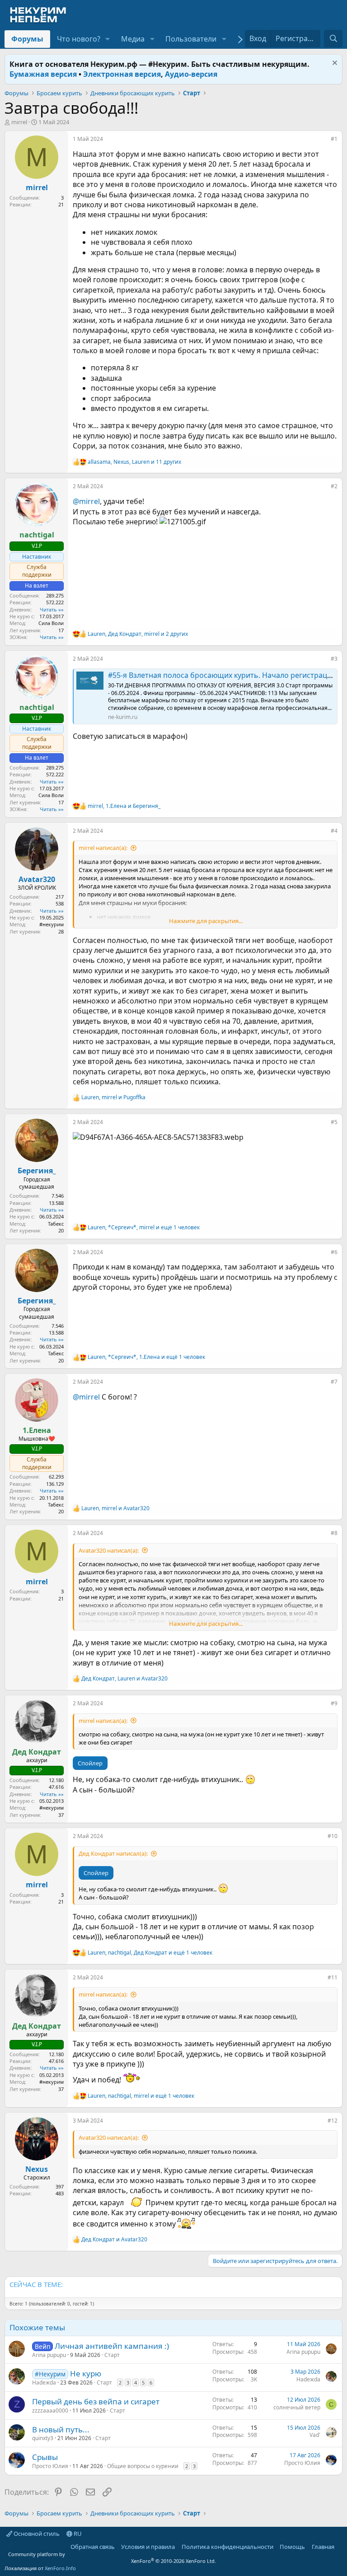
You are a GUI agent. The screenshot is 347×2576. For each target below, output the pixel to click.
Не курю (86, 2373)
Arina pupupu (49, 2355)
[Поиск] (333, 38)
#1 (334, 139)
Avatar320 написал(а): (109, 1550)
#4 (334, 831)
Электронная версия (122, 74)
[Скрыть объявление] (334, 64)
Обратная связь (93, 2547)
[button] (108, 39)
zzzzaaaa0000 (50, 2410)
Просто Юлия (50, 2466)
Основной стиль (36, 2534)
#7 (334, 1382)
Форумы (27, 39)
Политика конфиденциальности (227, 2547)
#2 (334, 486)
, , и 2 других (138, 634)
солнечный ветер (297, 2407)
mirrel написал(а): (103, 848)
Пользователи (191, 39)
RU (77, 2534)
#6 (334, 1252)
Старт (112, 2355)
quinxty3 (43, 2438)
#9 (334, 1703)
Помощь (292, 2547)
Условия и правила (148, 2547)
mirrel (19, 122)
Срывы (45, 2457)
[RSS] (341, 2547)
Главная (323, 2547)
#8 (334, 1533)
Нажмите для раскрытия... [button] (206, 921)
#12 (333, 2121)
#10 (333, 1836)
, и (124, 806)
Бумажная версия (43, 74)
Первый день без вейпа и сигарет (96, 2401)
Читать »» (52, 609)
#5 (334, 1122)
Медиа (133, 39)
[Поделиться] (324, 141)
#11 (333, 1977)
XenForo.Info (60, 2568)
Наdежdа (44, 2382)
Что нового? (79, 39)
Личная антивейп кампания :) (112, 2346)
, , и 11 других (134, 462)
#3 (334, 659)
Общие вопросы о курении (143, 2466)
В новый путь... (61, 2429)
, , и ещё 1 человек (144, 1227)
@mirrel (86, 501)
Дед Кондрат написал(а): (113, 1853)
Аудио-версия (191, 74)
